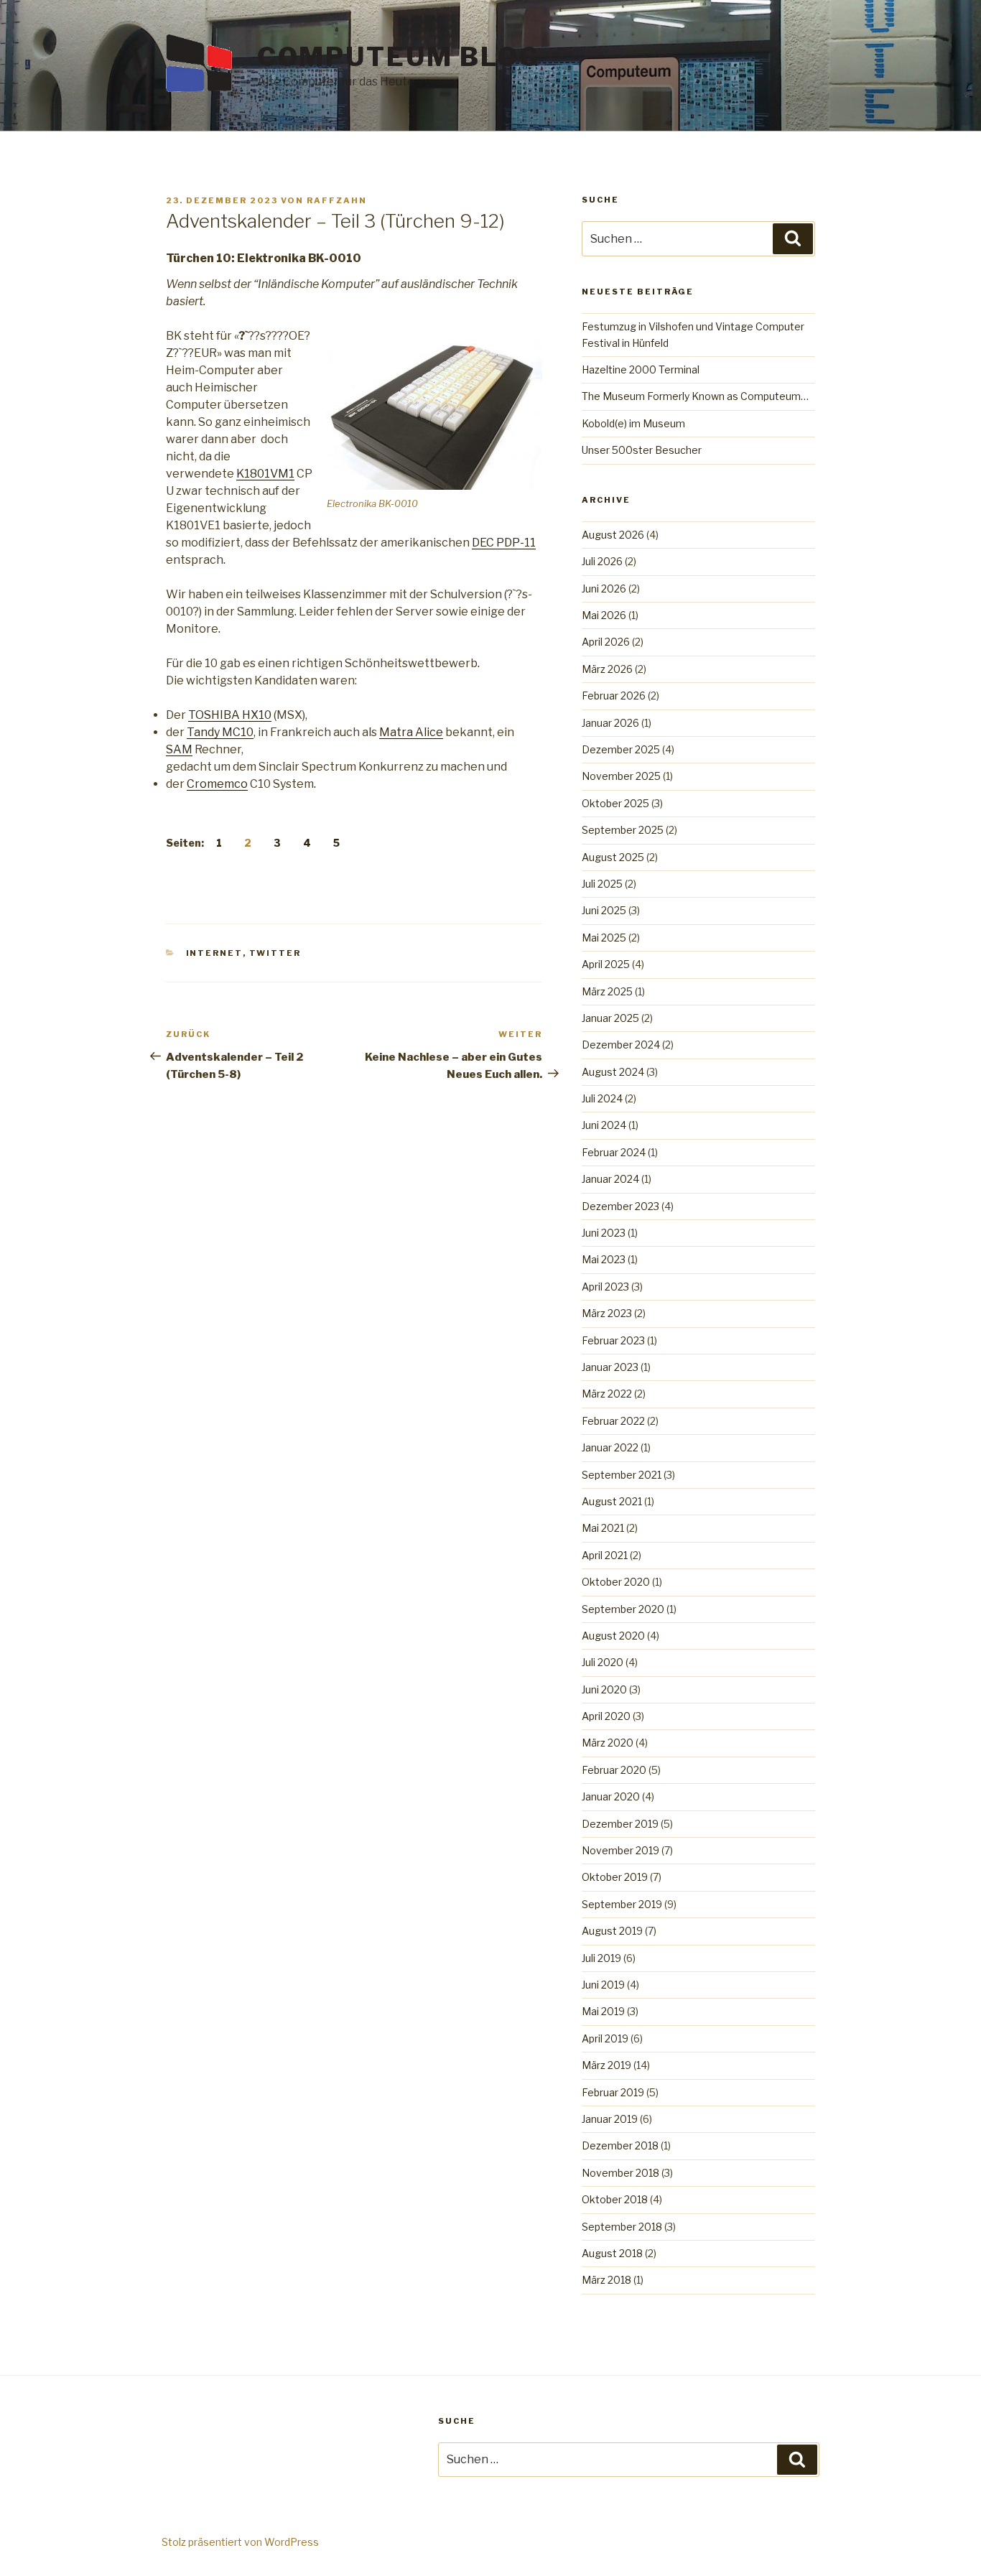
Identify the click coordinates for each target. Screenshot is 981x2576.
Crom (202, 784)
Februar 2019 (613, 2092)
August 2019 (612, 1931)
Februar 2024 (614, 1152)
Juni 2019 (603, 1985)
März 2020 (608, 1743)
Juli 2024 (602, 1098)
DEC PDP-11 (504, 543)
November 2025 (621, 776)
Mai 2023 (604, 1259)
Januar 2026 (610, 723)
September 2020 (623, 1609)
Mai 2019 (603, 2011)
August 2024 (613, 1072)
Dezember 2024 (621, 1045)
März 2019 (606, 2065)
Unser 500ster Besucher (642, 450)
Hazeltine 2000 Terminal (641, 369)
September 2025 (623, 830)
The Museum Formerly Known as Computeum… (695, 396)
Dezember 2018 (620, 2145)
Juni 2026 (604, 589)
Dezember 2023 (620, 1206)
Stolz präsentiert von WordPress (240, 2542)
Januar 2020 (611, 1796)
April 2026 (606, 642)
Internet (214, 953)
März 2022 (607, 1394)
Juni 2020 (604, 1689)
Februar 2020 (614, 1770)
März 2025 (607, 991)
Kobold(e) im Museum (633, 423)
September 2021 (622, 1475)
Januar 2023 (610, 1367)
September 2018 (622, 2227)
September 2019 (622, 1904)
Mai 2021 (603, 1528)
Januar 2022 (610, 1447)
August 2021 (612, 1501)
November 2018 (620, 2173)
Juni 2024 (604, 1125)
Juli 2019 (601, 1958)
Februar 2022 (613, 1421)
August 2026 (613, 535)
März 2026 (607, 669)
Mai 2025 (604, 938)
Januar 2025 (610, 1018)
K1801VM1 (265, 474)
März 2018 (606, 2280)
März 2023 (607, 1313)
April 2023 (605, 1287)
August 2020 (613, 1636)
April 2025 (606, 964)
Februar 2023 (613, 1340)
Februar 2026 (614, 696)
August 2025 (613, 857)
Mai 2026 (604, 615)
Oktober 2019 (615, 1877)
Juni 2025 (604, 910)
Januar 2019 (610, 2119)
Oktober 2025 (615, 803)
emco (232, 784)
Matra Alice (411, 732)
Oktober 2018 (615, 2199)
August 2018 (612, 2253)
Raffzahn (337, 200)
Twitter (275, 953)
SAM (179, 749)
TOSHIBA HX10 (230, 715)
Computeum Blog (399, 57)
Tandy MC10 (220, 732)
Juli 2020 (603, 1662)
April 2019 (605, 2038)
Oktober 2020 (616, 1582)
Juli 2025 (602, 884)
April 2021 (605, 1555)
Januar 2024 (610, 1179)
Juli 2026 (602, 561)
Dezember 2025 (621, 749)
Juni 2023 (604, 1233)
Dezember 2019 (620, 1824)
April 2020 (606, 1716)
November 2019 (620, 1850)
